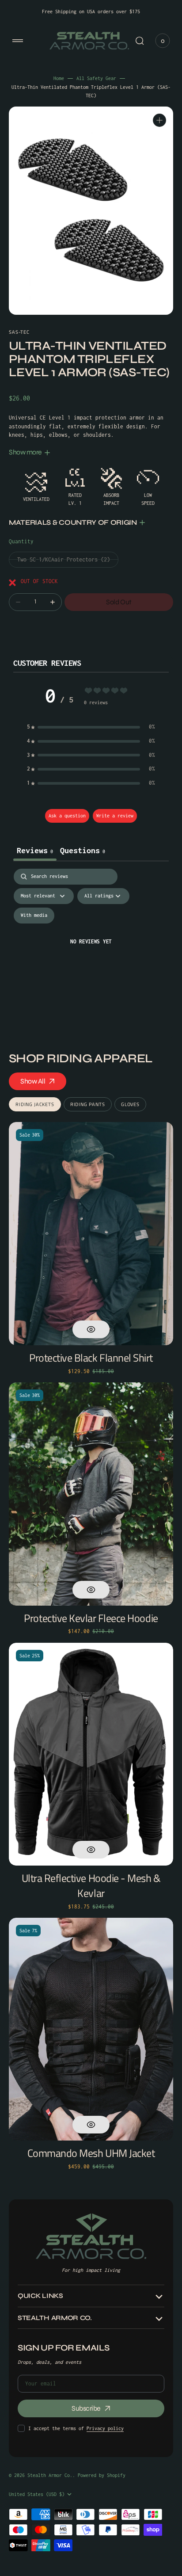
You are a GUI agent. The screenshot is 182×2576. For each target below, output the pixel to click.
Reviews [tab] (35, 850)
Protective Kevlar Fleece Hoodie (91, 1618)
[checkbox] (34, 916)
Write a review (115, 816)
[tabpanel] (91, 953)
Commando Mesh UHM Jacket (91, 2153)
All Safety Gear (96, 78)
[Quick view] (91, 1329)
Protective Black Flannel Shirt (91, 1358)
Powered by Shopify (102, 2475)
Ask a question (67, 816)
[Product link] (91, 1234)
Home (59, 78)
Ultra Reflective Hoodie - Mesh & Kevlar (91, 1886)
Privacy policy (105, 2428)
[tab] (83, 851)
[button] (18, 41)
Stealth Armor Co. (50, 2475)
